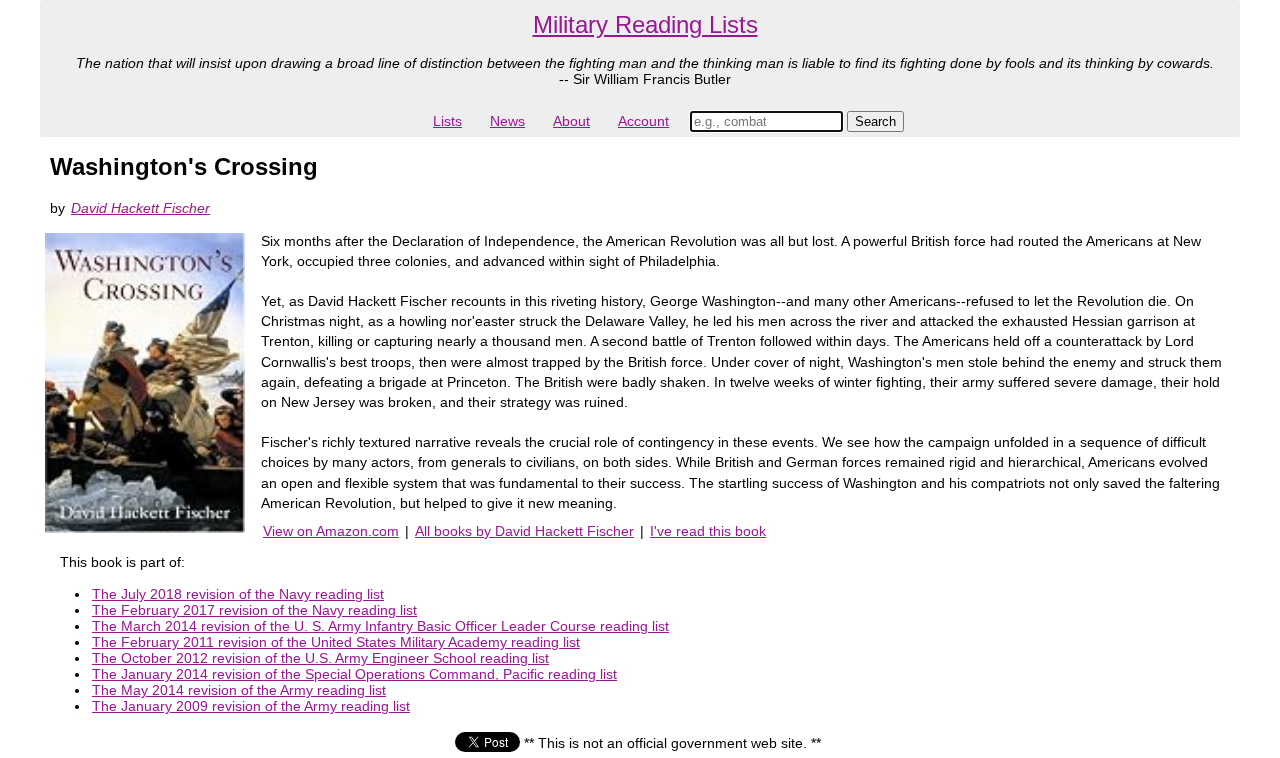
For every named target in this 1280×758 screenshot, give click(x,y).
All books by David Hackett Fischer (524, 531)
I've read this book (708, 531)
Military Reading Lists (645, 24)
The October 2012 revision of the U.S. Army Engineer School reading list (320, 658)
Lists (447, 121)
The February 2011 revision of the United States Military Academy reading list (336, 642)
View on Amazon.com (331, 531)
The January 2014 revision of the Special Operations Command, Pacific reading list (354, 674)
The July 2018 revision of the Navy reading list (238, 594)
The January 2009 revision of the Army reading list (251, 706)
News (507, 121)
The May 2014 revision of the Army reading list (239, 690)
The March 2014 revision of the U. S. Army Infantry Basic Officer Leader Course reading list (380, 626)
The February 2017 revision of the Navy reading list (254, 610)
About (571, 121)
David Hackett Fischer (140, 208)
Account (643, 121)
